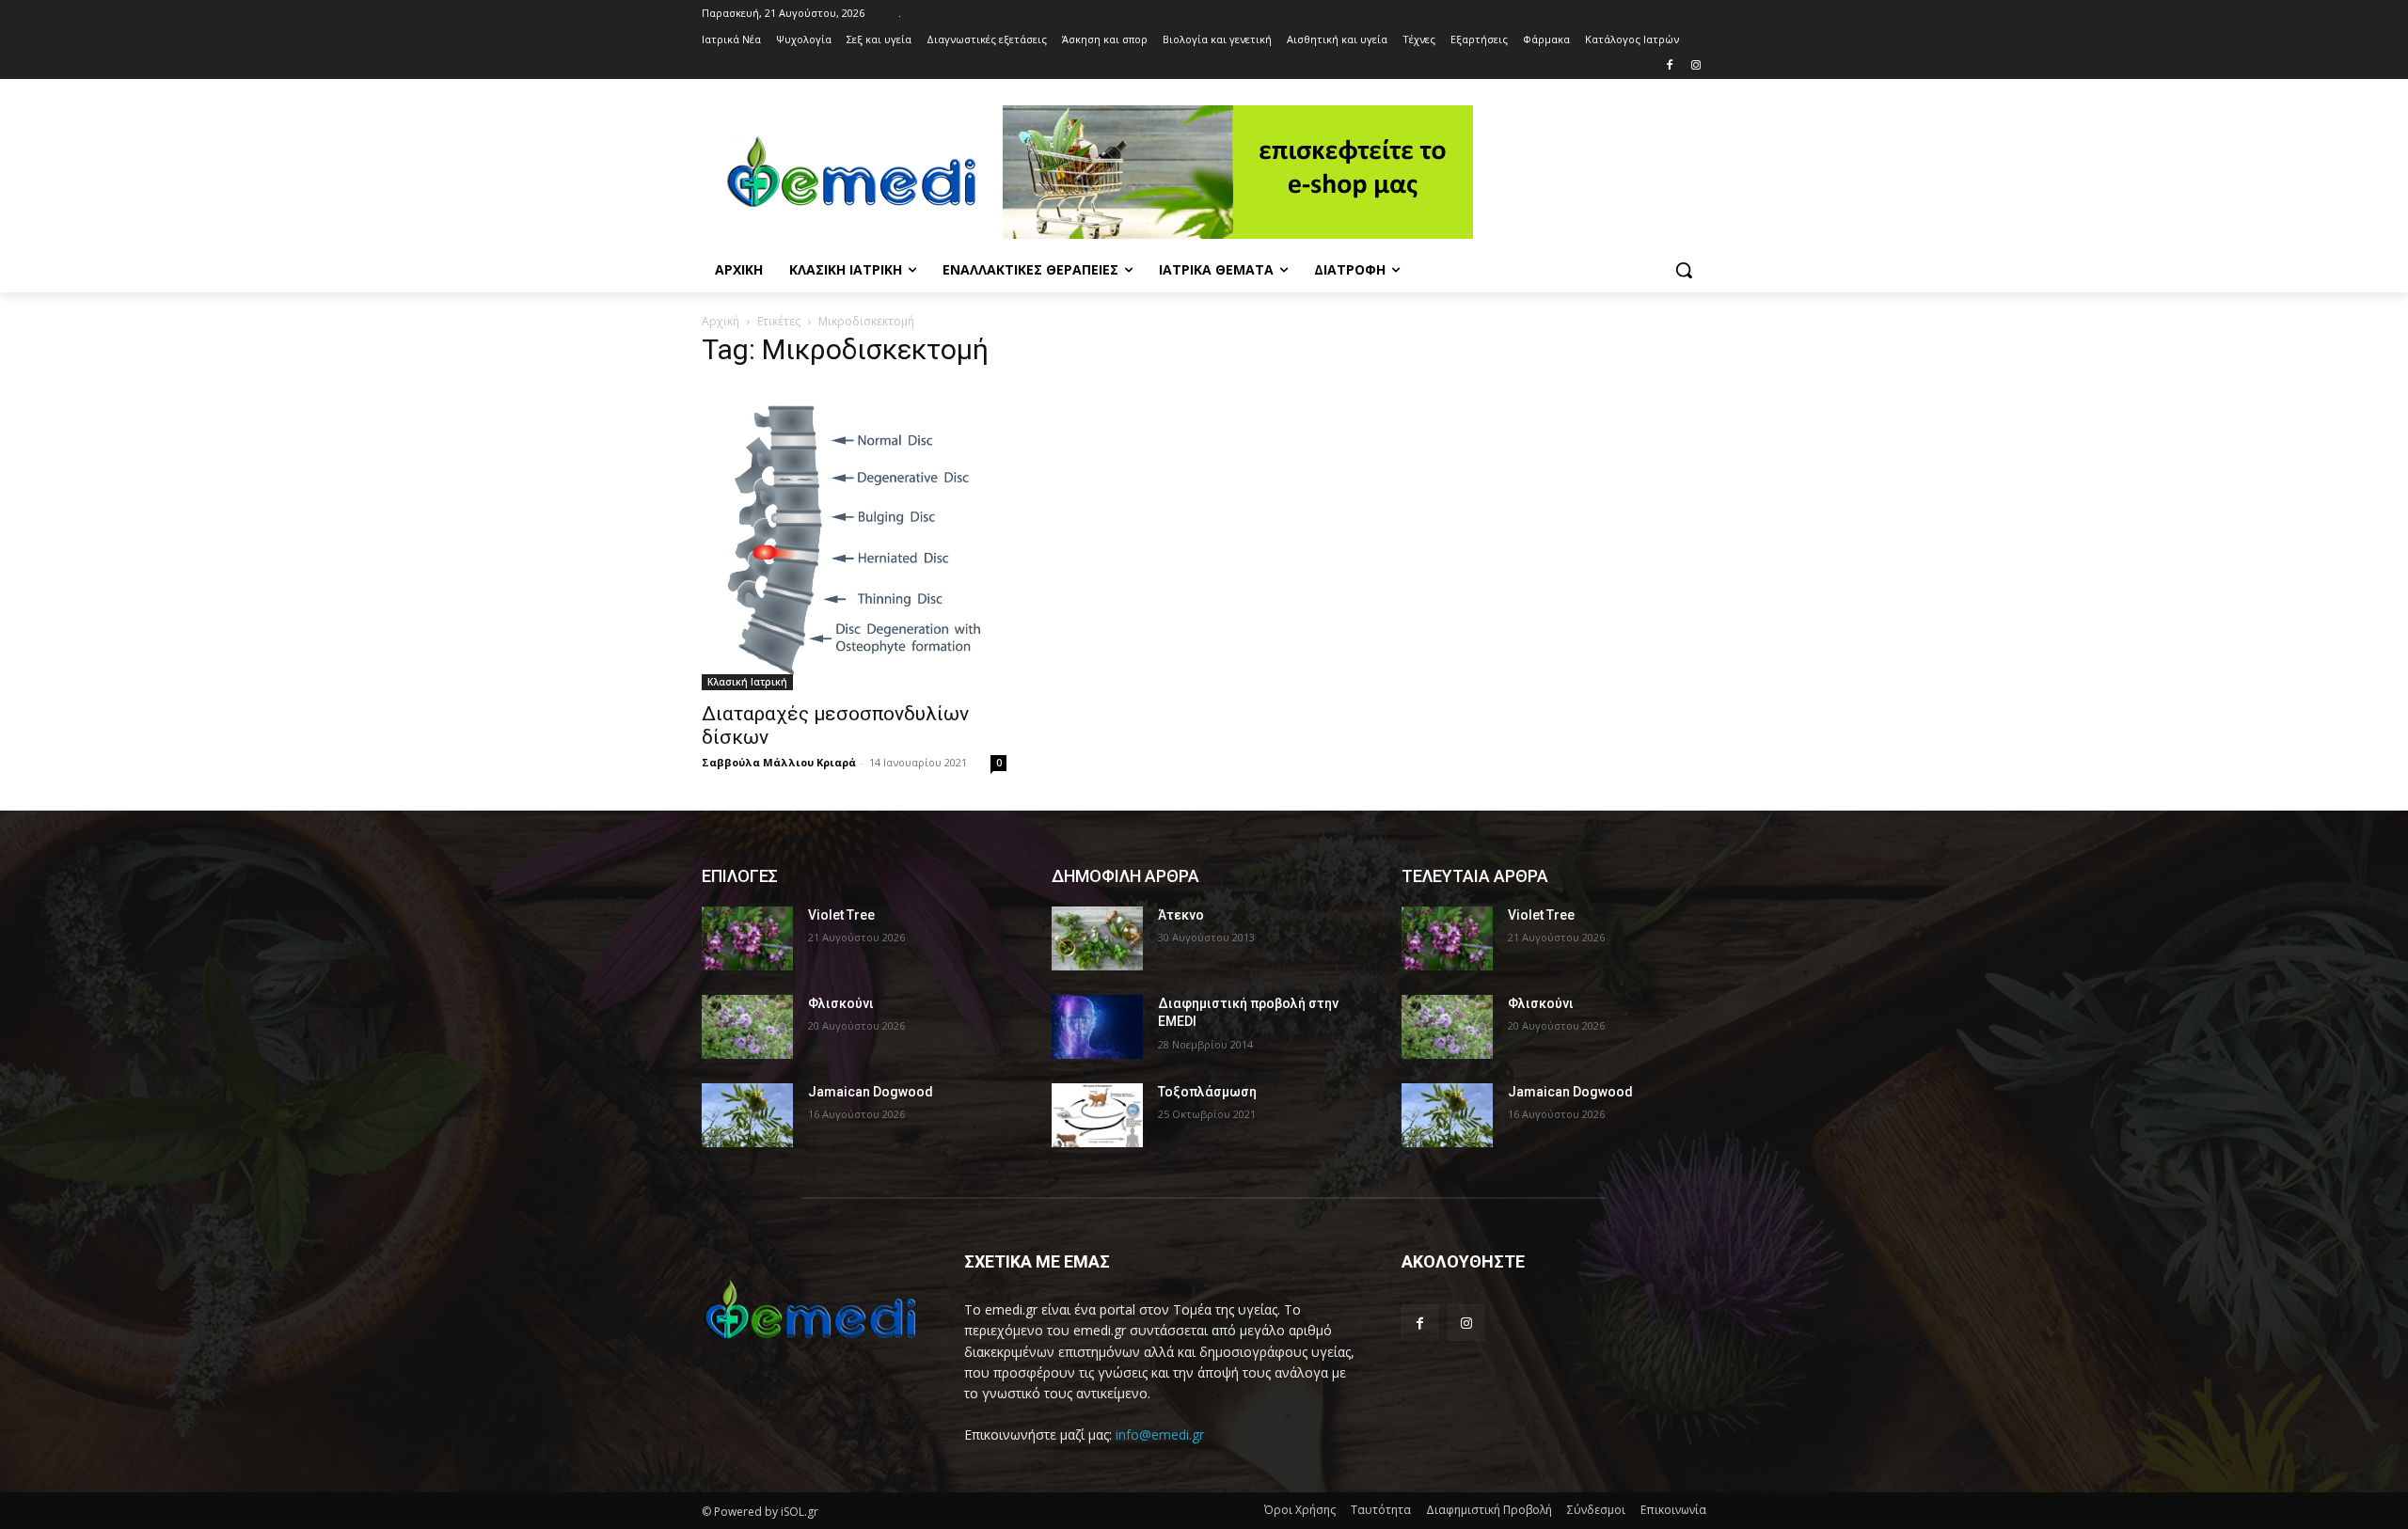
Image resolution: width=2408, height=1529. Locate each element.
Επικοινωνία (1673, 1510)
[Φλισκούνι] (747, 1027)
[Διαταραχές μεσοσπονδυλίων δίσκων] (854, 538)
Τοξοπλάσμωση (1207, 1092)
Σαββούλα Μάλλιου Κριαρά (779, 762)
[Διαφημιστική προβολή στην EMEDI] (1097, 1027)
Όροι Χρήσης (1300, 1510)
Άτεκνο (1181, 915)
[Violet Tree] (747, 938)
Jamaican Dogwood (871, 1092)
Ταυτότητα (1381, 1510)
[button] (1684, 270)
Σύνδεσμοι (1596, 1510)
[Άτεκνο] (1097, 938)
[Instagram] (1695, 66)
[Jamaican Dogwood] (747, 1115)
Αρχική (721, 321)
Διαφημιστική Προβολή (1489, 1510)
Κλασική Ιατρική (747, 682)
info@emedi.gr (1160, 1434)
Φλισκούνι (841, 1003)
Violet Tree (841, 915)
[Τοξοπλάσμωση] (1097, 1115)
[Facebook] (1669, 66)
